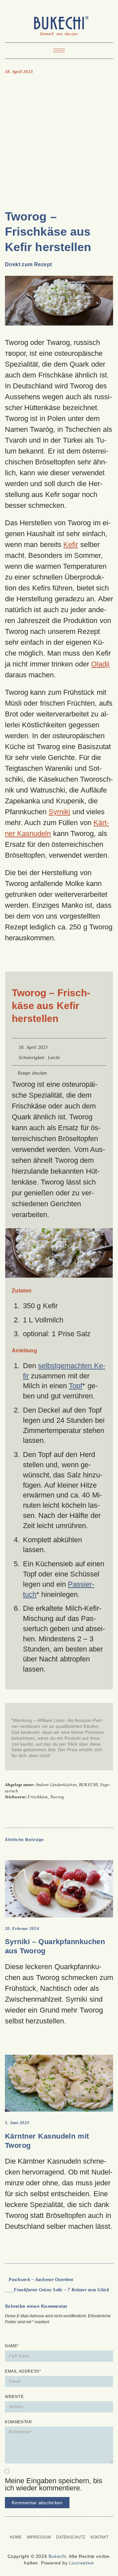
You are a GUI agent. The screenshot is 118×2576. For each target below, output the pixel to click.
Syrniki (59, 812)
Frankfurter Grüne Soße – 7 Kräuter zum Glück (61, 2290)
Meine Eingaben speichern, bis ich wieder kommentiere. (54, 2485)
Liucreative (82, 2563)
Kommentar (18, 2422)
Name (12, 2346)
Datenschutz (71, 2537)
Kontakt (99, 2537)
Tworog (57, 1797)
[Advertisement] (59, 142)
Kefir (71, 545)
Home (16, 2537)
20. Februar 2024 (22, 1928)
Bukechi (57, 2556)
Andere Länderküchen (56, 1785)
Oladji (100, 664)
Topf (76, 1386)
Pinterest (55, 2526)
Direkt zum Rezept (28, 264)
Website (14, 2397)
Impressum (39, 2537)
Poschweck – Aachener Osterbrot (41, 2280)
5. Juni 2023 (17, 2123)
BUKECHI (88, 1785)
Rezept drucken (32, 1073)
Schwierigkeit (32, 1058)
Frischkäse (38, 1797)
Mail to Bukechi (63, 2526)
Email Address (23, 2371)
